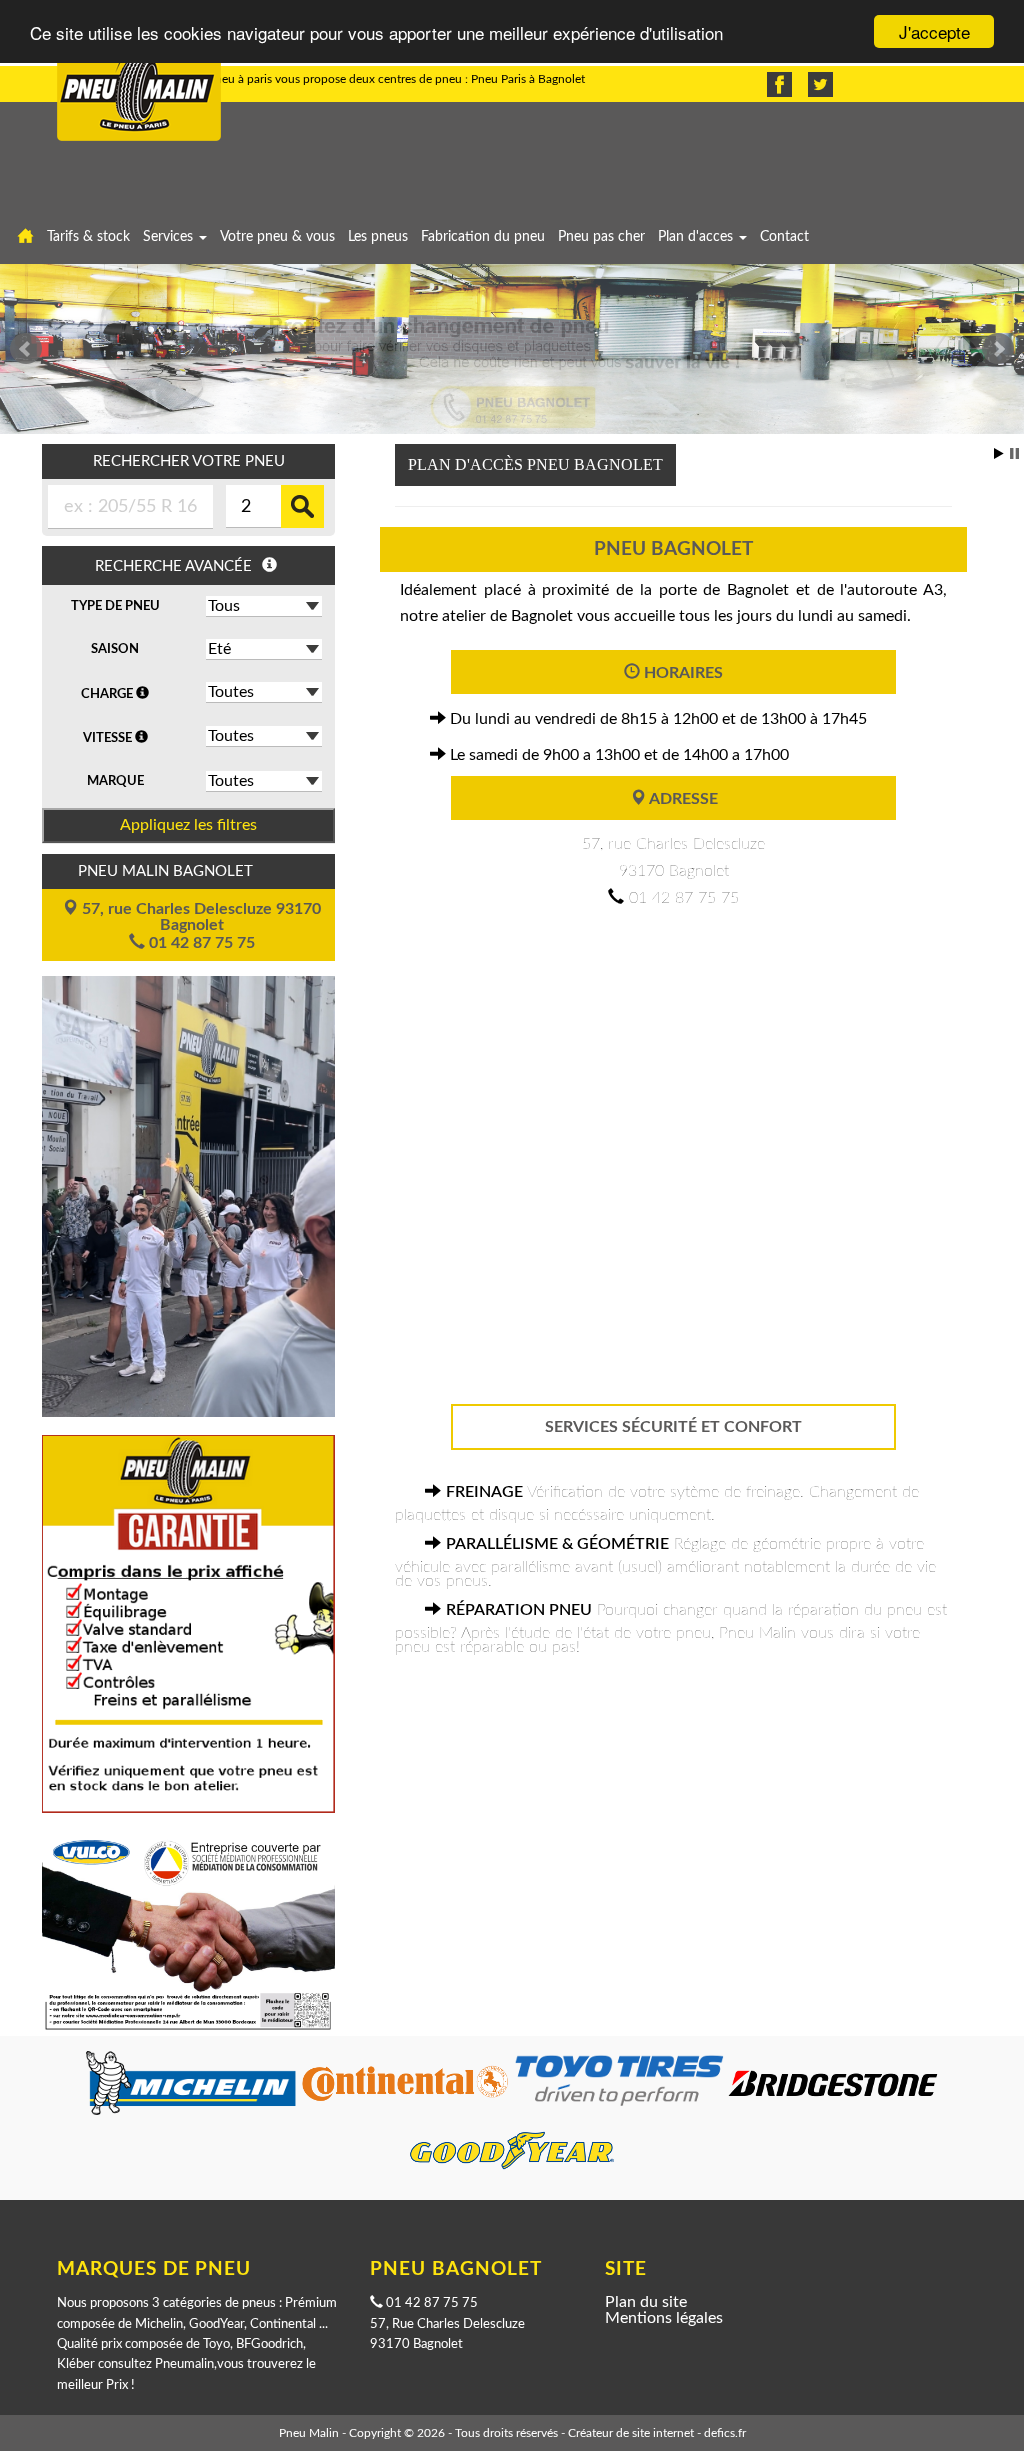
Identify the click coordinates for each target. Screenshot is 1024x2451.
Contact (784, 237)
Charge (108, 694)
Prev (26, 349)
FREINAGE (484, 1492)
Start (999, 453)
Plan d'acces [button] (697, 237)
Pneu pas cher (601, 237)
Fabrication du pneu (483, 237)
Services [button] (170, 237)
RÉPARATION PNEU (519, 1610)
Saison (115, 649)
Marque (115, 781)
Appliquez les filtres (188, 825)
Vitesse (109, 738)
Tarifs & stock (88, 237)
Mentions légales (664, 2318)
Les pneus (378, 237)
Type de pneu (115, 606)
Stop (1014, 453)
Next (998, 349)
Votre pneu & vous (277, 237)
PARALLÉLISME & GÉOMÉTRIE (557, 1544)
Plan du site (646, 2302)
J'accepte (934, 31)
